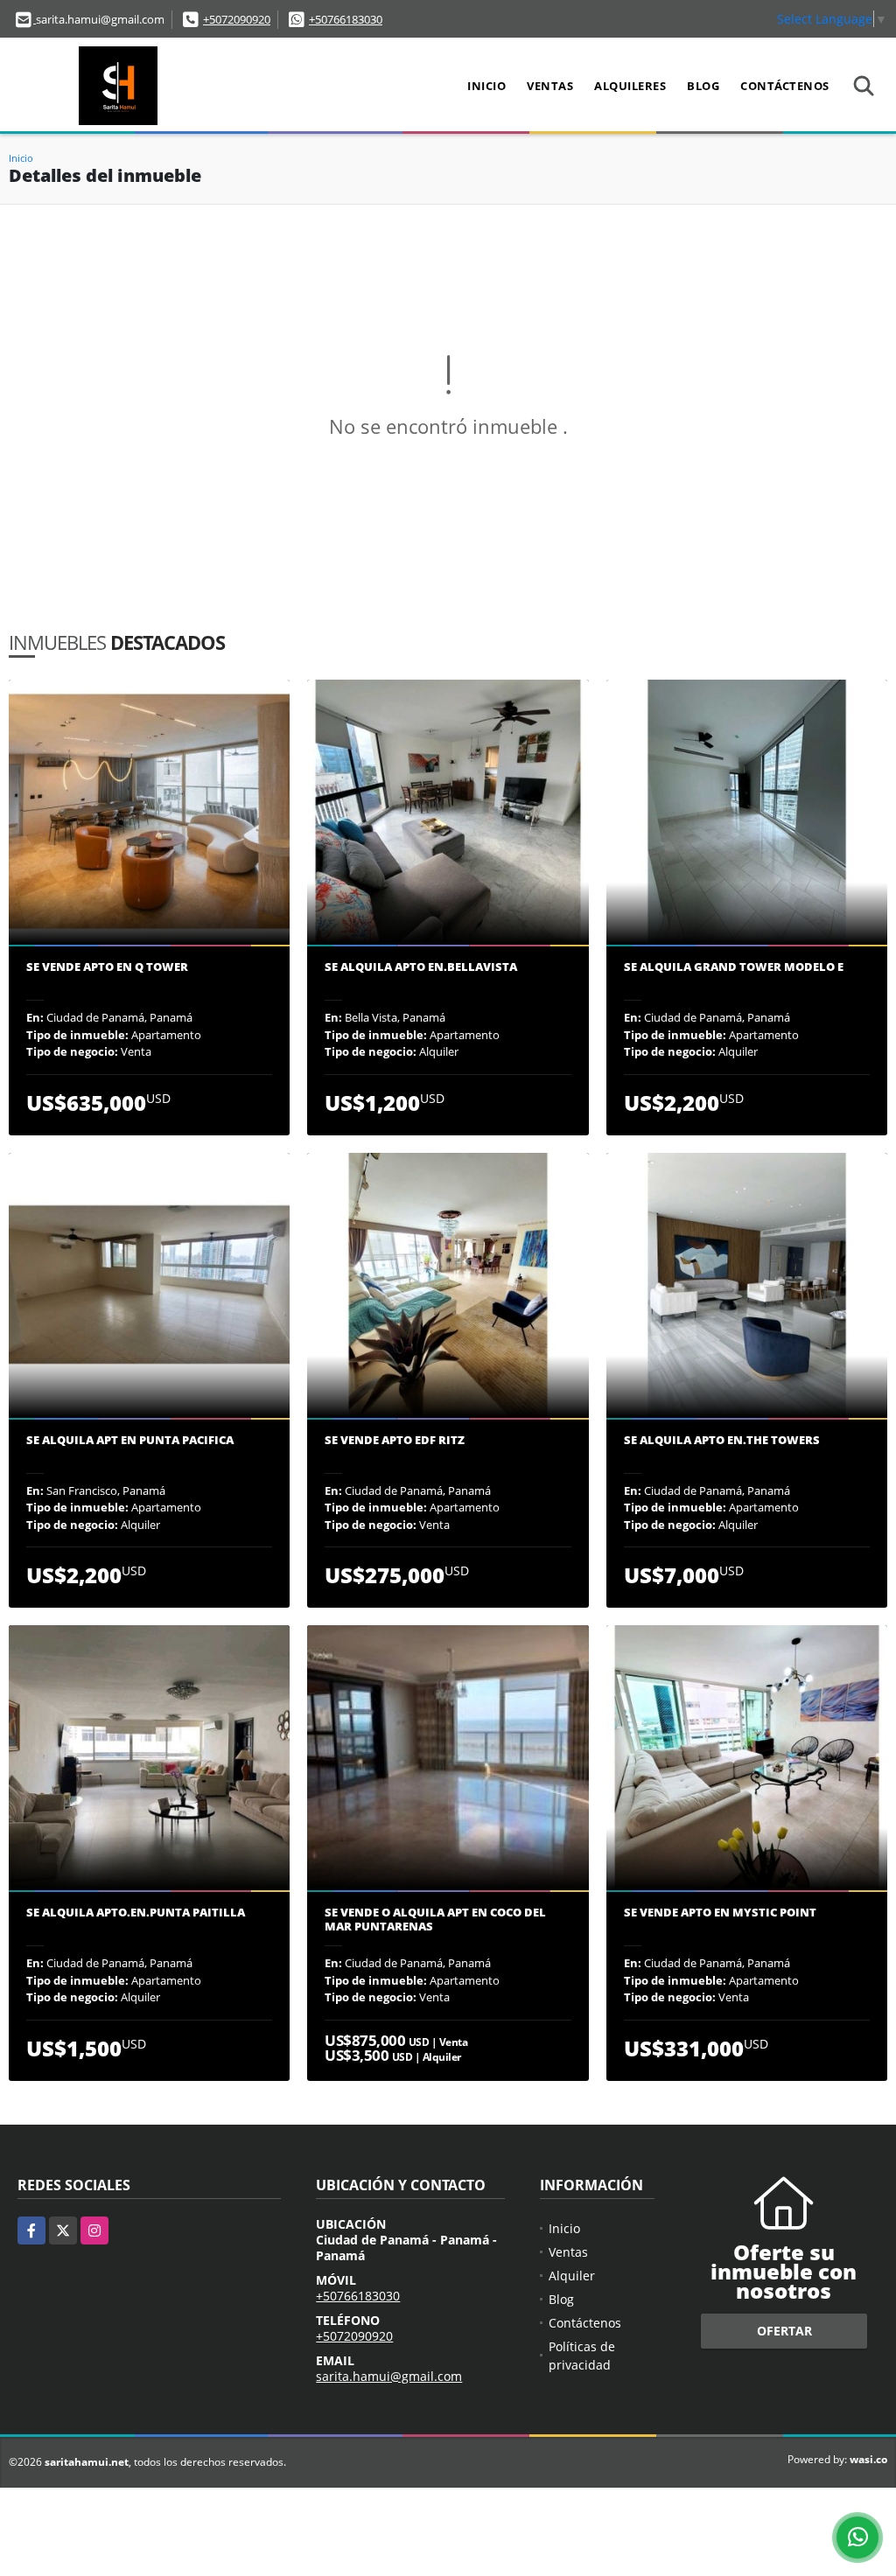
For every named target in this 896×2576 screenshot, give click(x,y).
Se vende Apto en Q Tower (107, 967)
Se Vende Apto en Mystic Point (720, 1913)
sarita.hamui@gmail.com (389, 2376)
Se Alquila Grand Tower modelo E (734, 967)
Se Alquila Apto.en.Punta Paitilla (136, 1913)
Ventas (550, 86)
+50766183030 (346, 19)
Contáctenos (785, 86)
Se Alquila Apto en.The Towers (722, 1441)
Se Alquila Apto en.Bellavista (421, 967)
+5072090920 (237, 19)
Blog (703, 86)
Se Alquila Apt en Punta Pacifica (130, 1441)
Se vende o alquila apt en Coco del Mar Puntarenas (435, 1920)
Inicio (486, 86)
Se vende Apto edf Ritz (395, 1441)
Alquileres (630, 86)
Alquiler (572, 2276)
